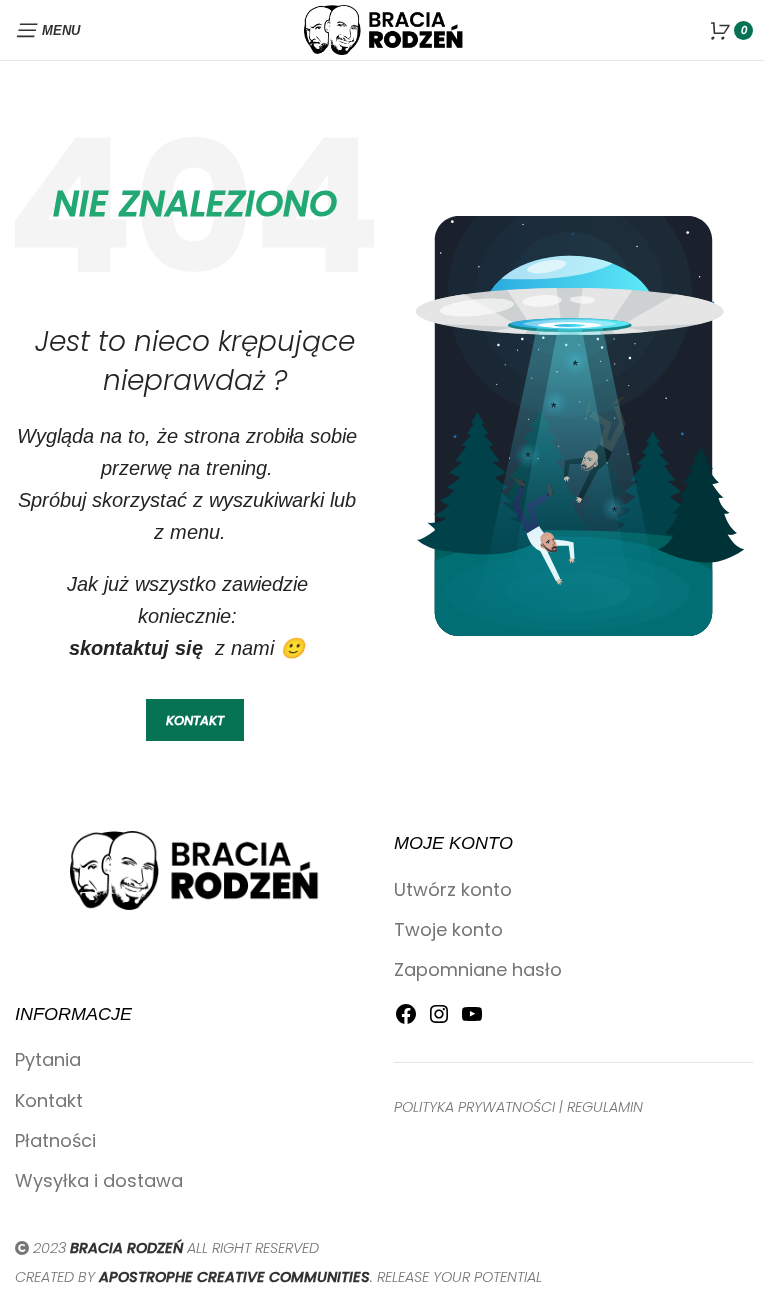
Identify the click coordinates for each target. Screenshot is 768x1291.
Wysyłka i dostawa (99, 1180)
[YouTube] (472, 1019)
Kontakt (49, 1100)
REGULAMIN (605, 1107)
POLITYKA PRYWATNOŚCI (474, 1107)
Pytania (48, 1059)
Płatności (55, 1140)
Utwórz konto (453, 889)
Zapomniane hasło (478, 969)
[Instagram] (439, 1019)
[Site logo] (384, 28)
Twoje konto (448, 929)
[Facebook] (406, 1019)
